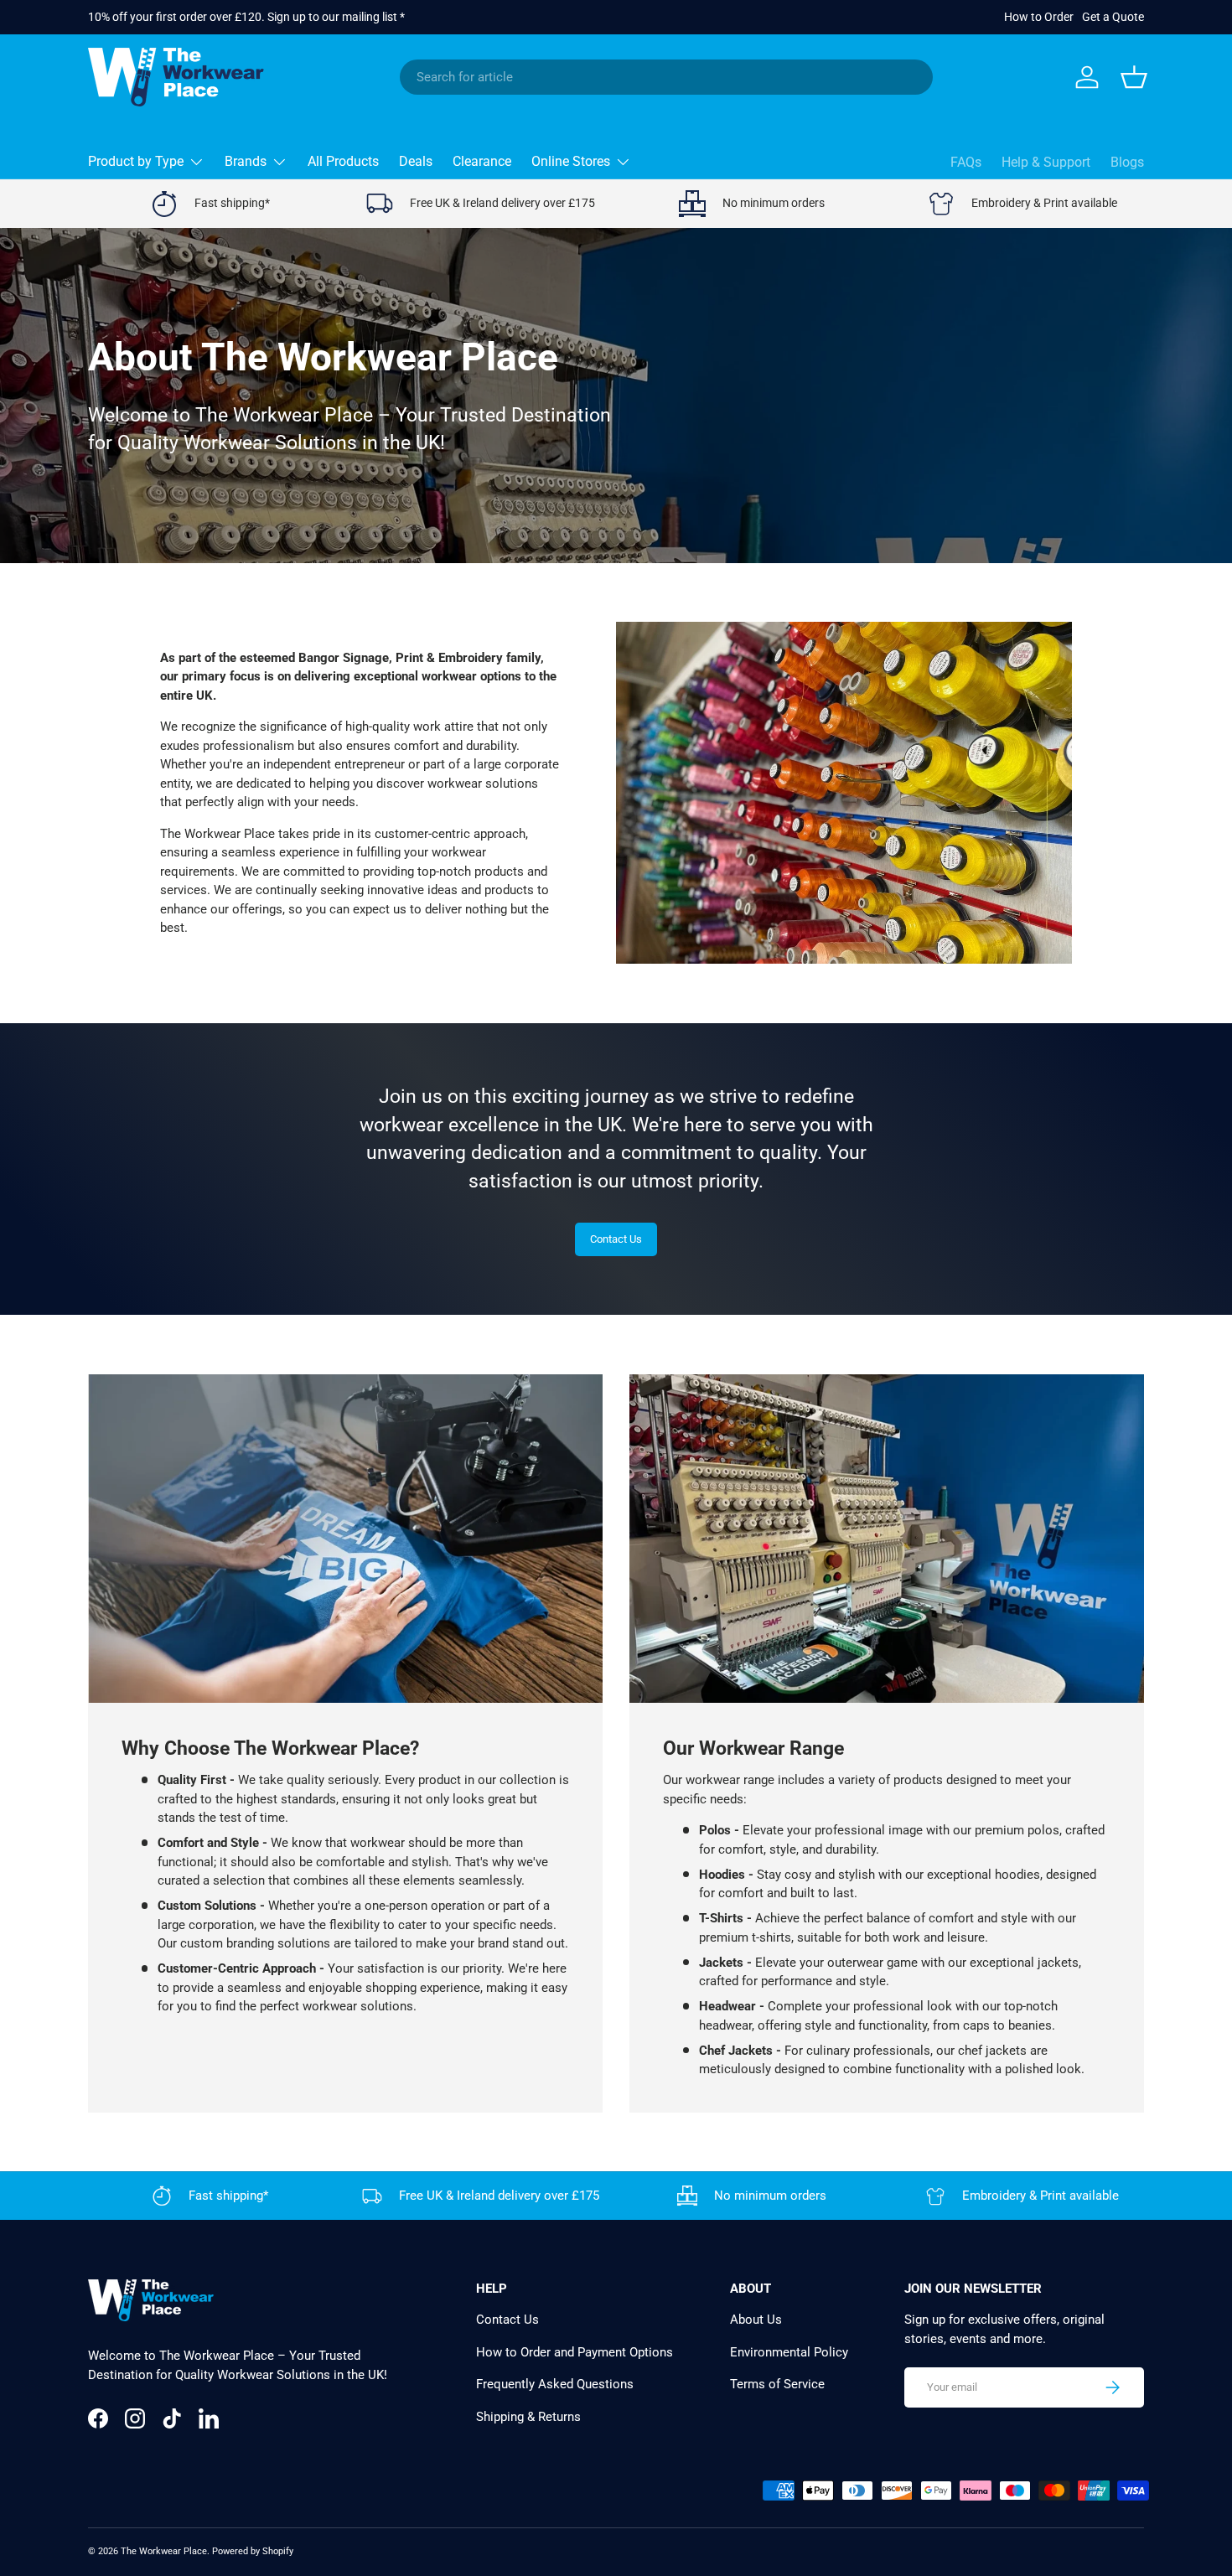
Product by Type (136, 161)
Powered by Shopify (253, 2551)
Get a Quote (1113, 17)
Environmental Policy (789, 2352)
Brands (246, 161)
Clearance (482, 161)
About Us (756, 2320)
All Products (343, 161)
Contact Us (616, 1239)
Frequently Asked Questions (555, 2384)
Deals (416, 161)
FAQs (966, 162)
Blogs (1127, 162)
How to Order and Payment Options (575, 2352)
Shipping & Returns (528, 2417)
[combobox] (666, 77)
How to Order (1039, 17)
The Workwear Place (164, 2551)
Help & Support (1046, 162)
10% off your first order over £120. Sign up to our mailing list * (246, 17)
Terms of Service (777, 2384)
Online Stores (571, 161)
